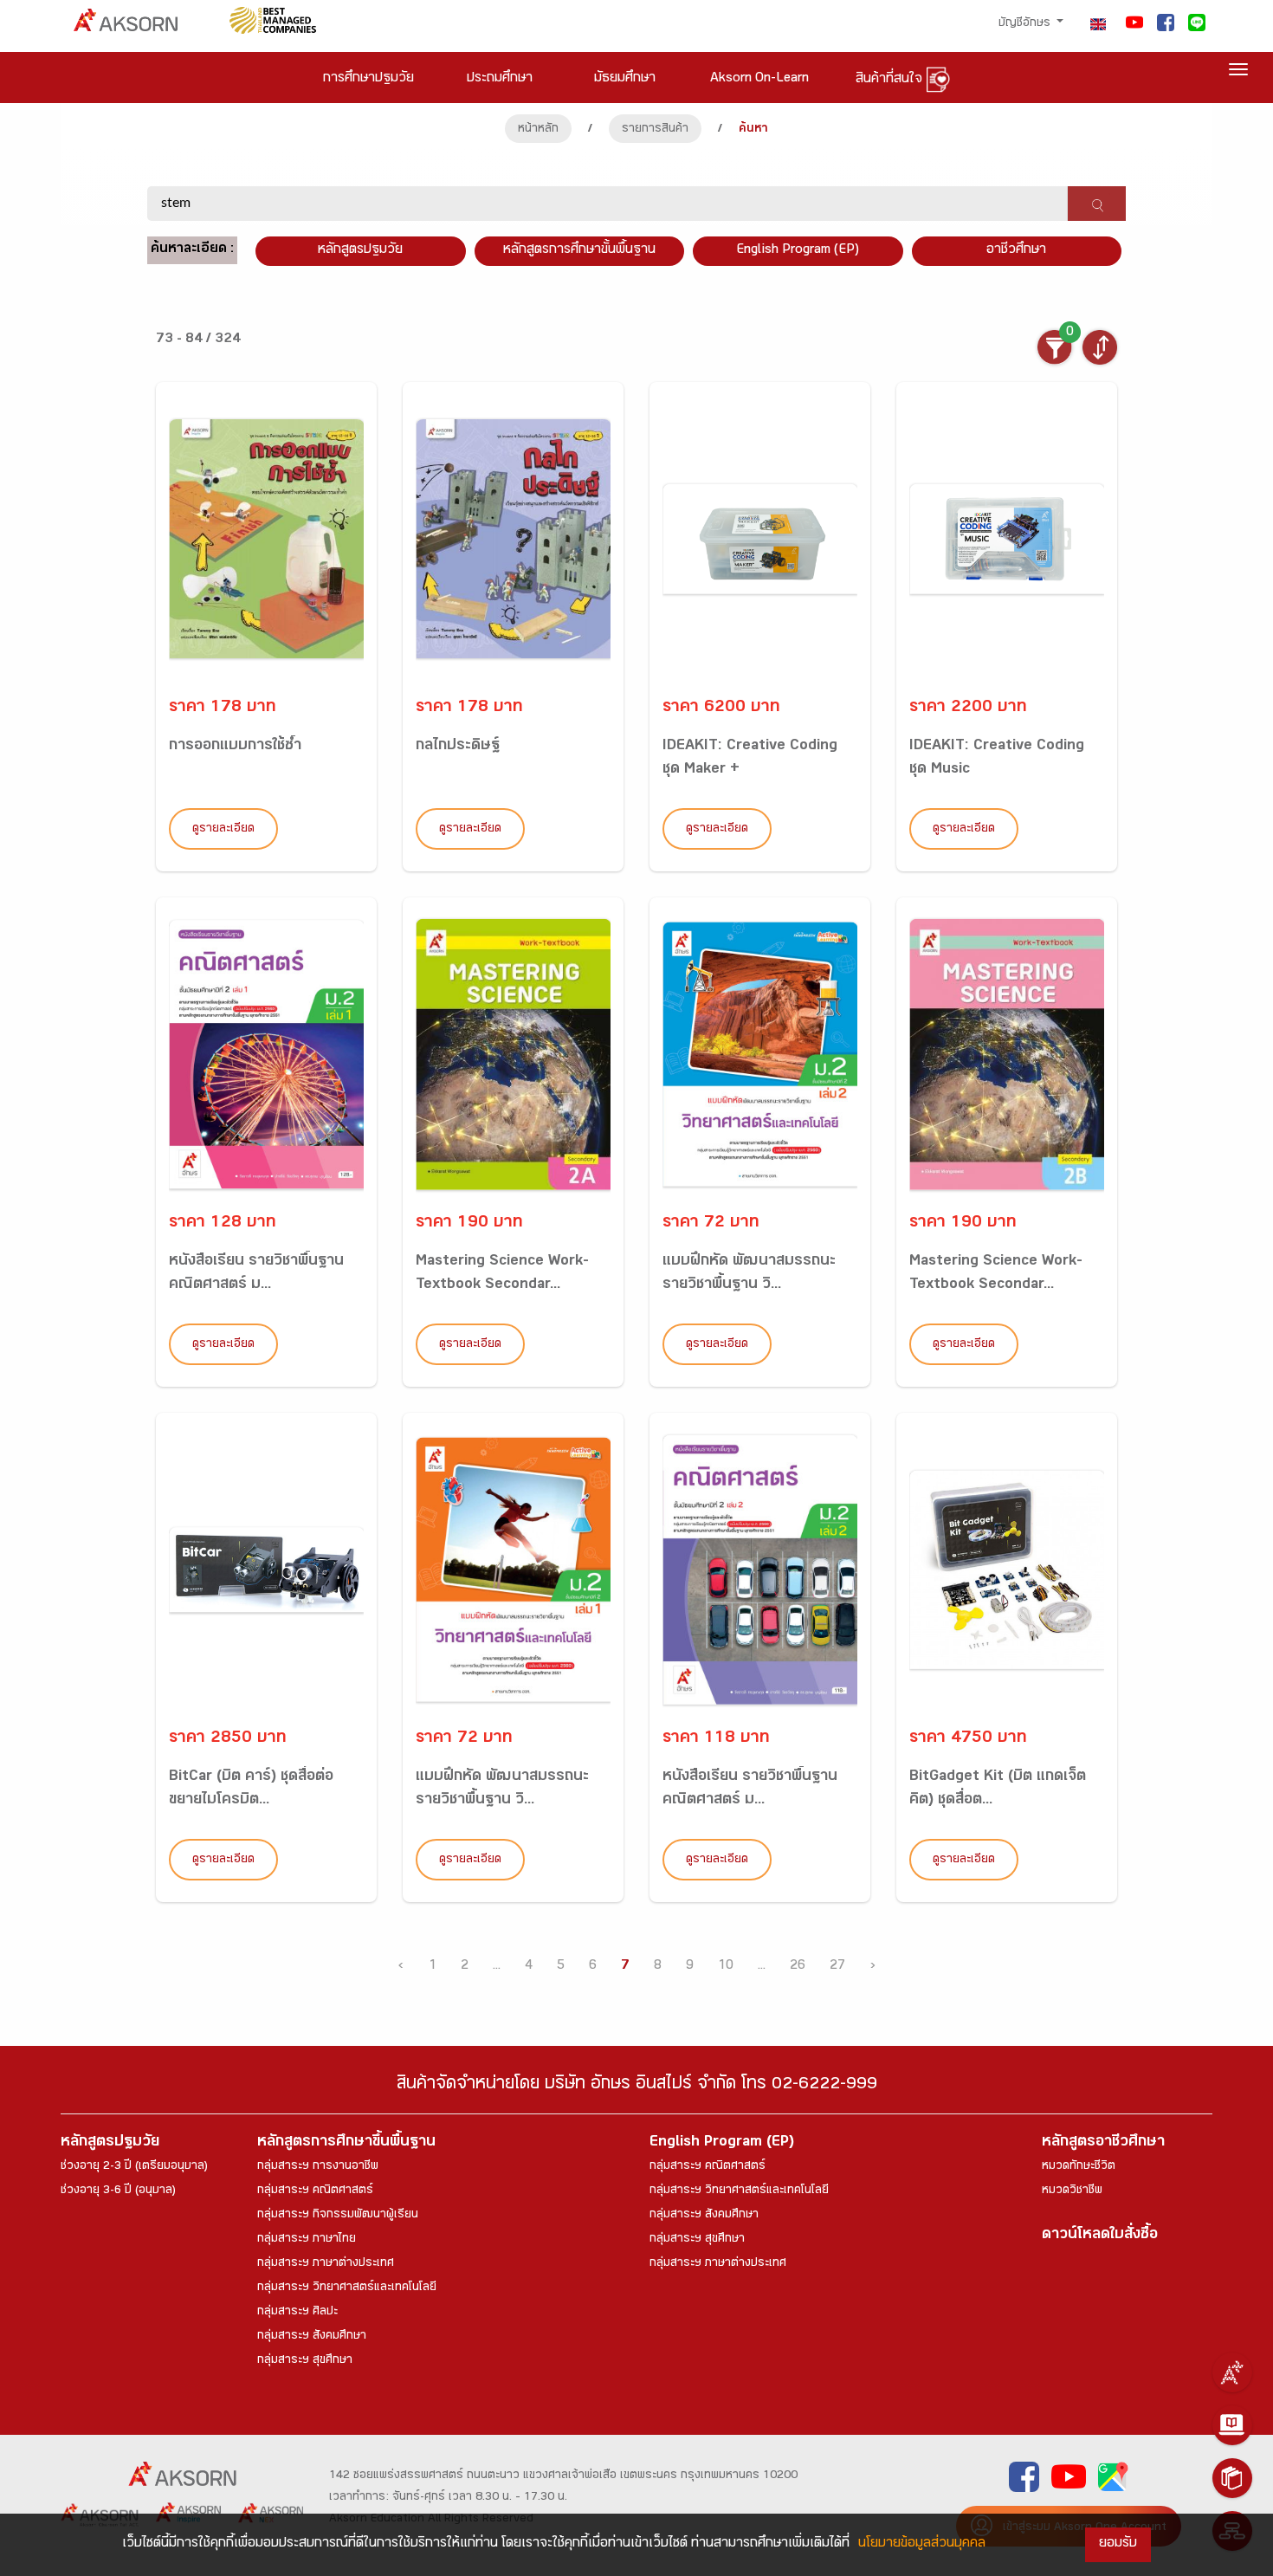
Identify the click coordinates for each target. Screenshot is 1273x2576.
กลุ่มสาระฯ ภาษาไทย (307, 2240)
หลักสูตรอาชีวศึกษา (1103, 2143)
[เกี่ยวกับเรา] (1232, 2372)
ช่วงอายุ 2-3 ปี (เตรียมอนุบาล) (134, 2167)
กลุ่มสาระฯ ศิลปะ (297, 2313)
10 (726, 1967)
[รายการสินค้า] (1232, 2478)
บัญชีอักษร (1026, 24)
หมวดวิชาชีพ (1072, 2191)
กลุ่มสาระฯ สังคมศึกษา (312, 2337)
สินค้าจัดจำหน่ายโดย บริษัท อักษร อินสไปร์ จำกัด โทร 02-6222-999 (637, 2086)
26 (798, 1967)
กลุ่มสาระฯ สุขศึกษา (305, 2361)
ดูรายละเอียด (223, 830)
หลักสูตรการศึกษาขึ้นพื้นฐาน (346, 2143)
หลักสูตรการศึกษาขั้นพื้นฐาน (579, 251)
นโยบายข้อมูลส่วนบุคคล (922, 2544)
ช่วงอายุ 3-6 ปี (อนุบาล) (118, 2191)
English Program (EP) (798, 251)
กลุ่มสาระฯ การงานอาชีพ (318, 2167)
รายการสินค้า (655, 130)
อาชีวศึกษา (1016, 251)
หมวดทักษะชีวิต (1079, 2167)
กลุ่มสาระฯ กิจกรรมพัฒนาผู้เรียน (338, 2216)
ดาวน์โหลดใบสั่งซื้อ (1100, 2236)
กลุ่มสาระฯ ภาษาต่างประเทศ (326, 2264)
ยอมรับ (1118, 2544)
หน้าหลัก (538, 130)
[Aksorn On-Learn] (1232, 2425)
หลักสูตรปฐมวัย (110, 2143)
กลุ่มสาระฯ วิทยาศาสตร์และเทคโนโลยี (347, 2288)
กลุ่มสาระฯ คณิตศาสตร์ (315, 2191)
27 (837, 1967)
